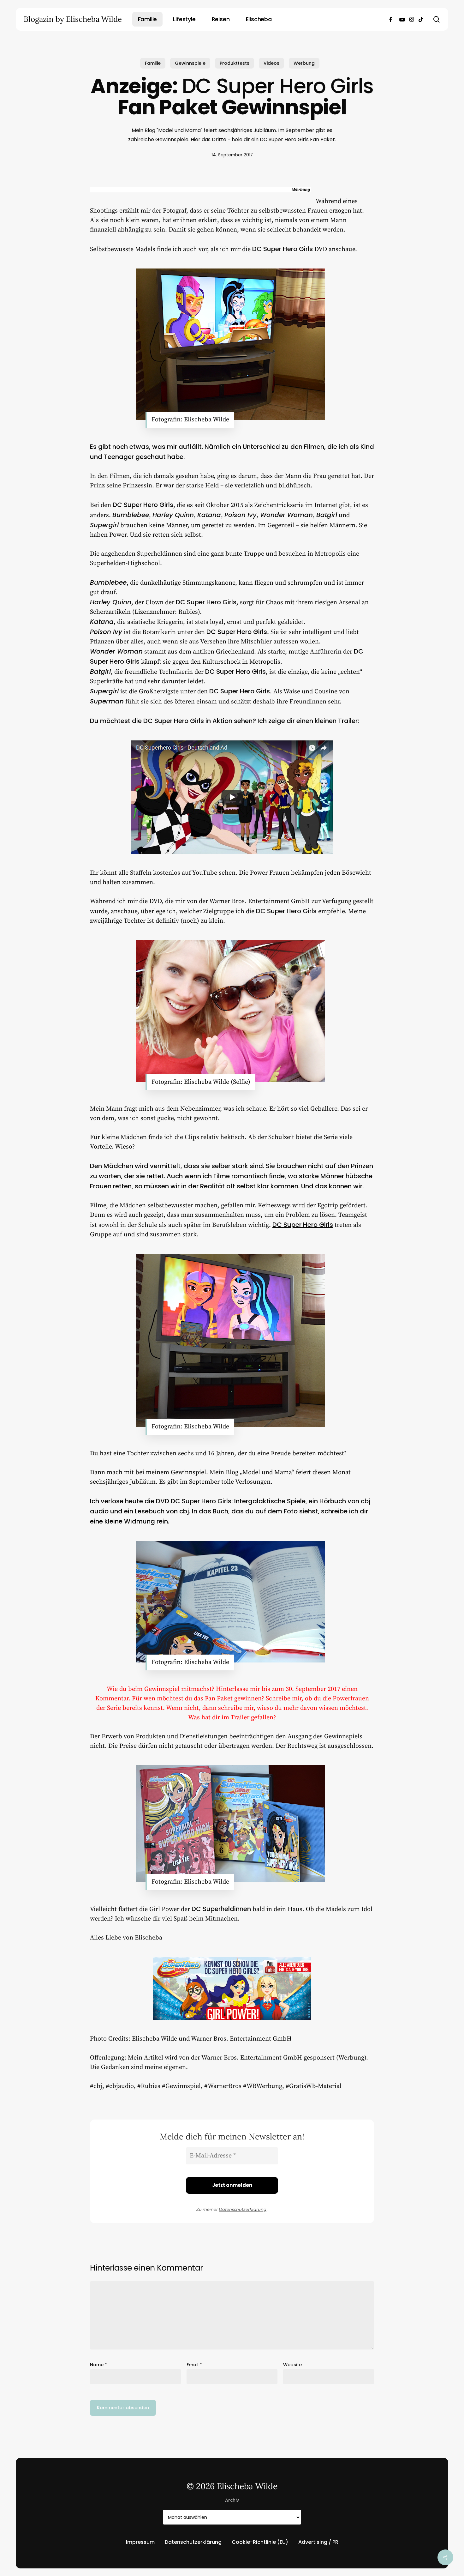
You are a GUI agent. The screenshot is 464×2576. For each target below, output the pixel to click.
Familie (153, 63)
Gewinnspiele (190, 63)
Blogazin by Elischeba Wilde (73, 19)
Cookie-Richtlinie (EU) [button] (260, 2542)
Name (98, 2365)
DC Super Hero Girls (303, 1225)
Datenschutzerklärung (243, 2209)
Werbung (304, 63)
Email (194, 2365)
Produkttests (235, 63)
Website (292, 2365)
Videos (271, 63)
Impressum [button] (140, 2542)
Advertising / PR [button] (318, 2542)
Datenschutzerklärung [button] (193, 2542)
